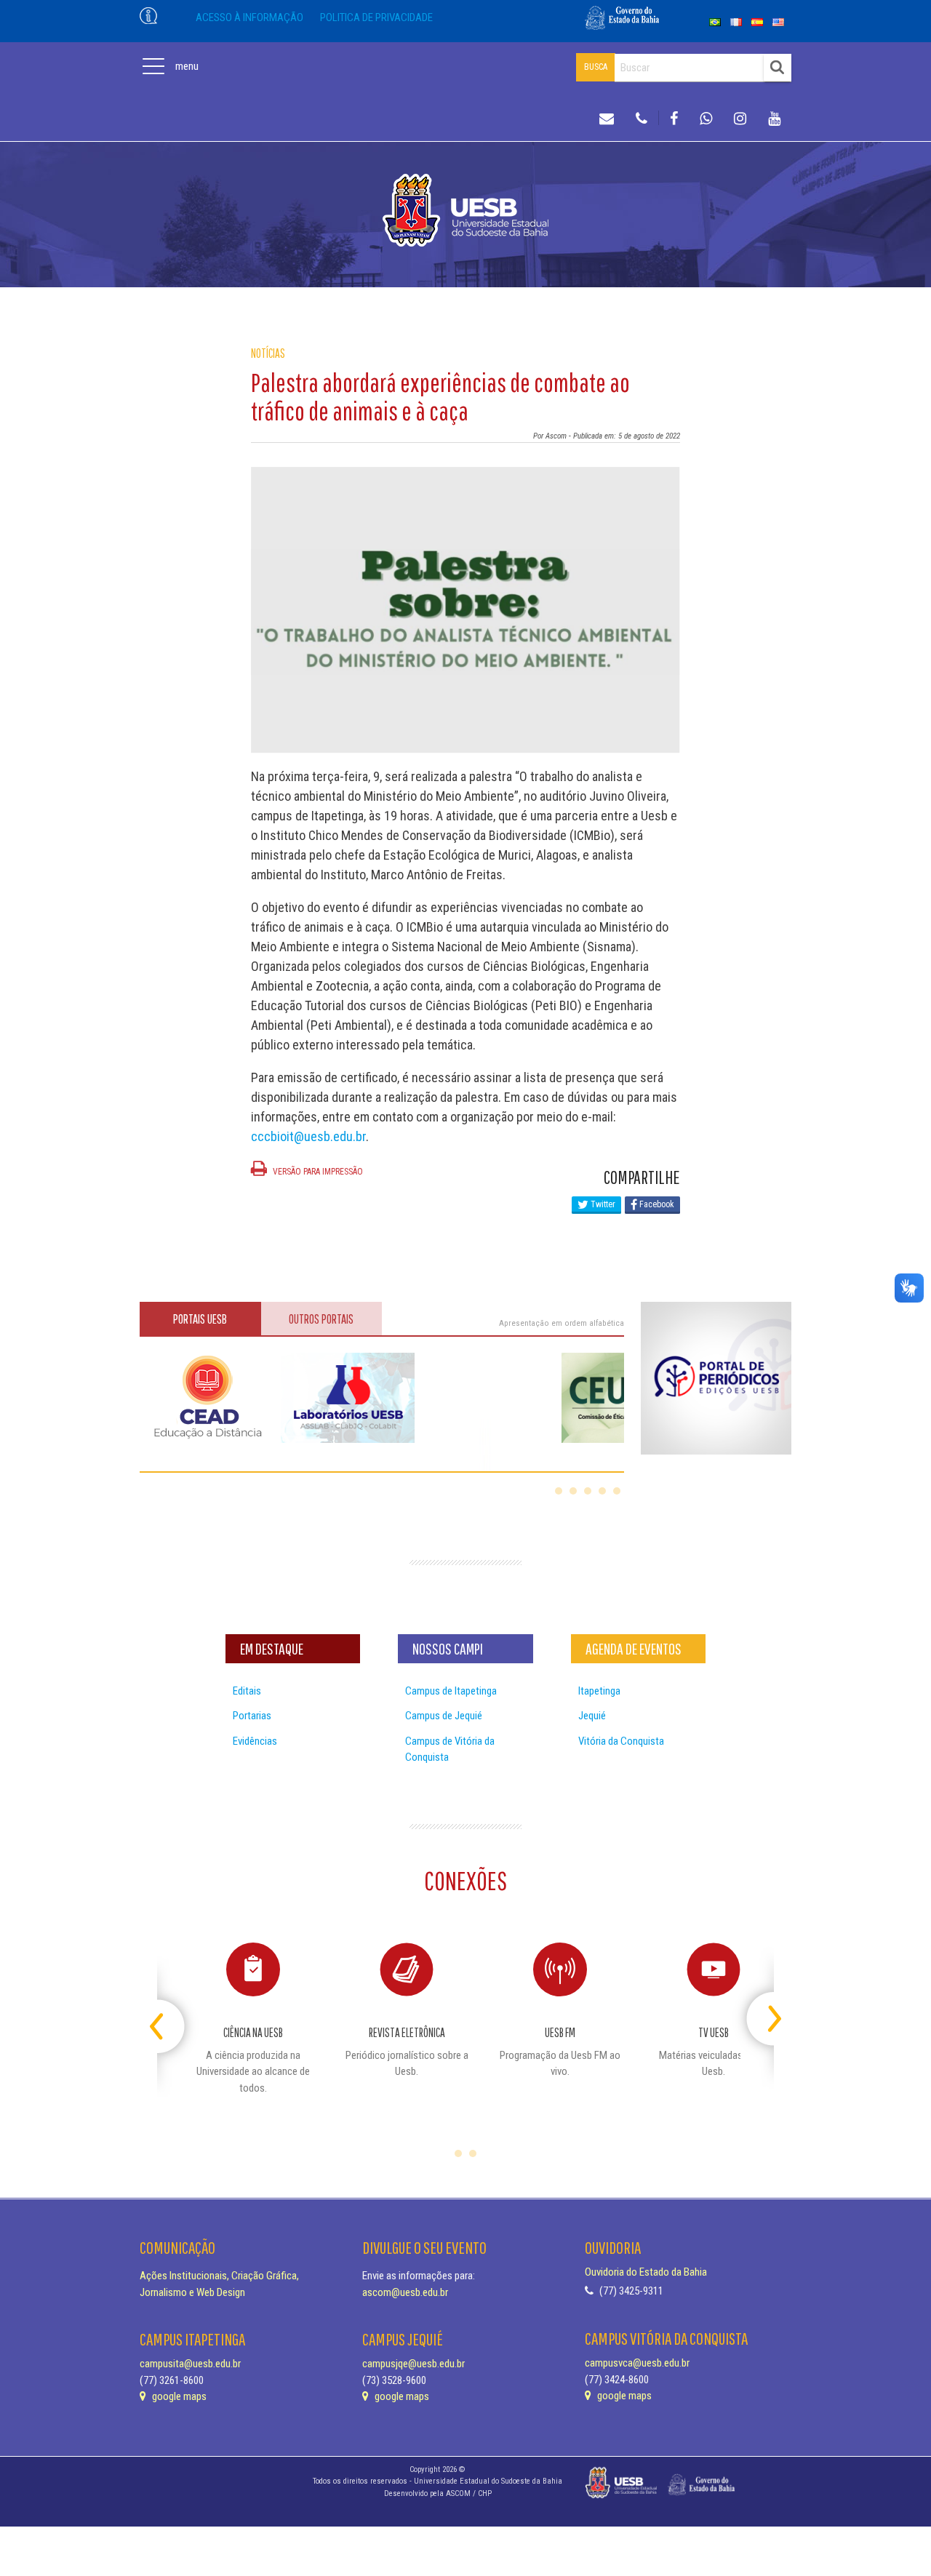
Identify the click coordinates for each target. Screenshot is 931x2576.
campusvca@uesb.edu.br (637, 2363)
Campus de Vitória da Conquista (450, 1749)
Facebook (656, 1204)
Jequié (592, 1716)
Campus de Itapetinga (451, 1691)
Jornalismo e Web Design (192, 2292)
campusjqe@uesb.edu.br (413, 2364)
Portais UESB (200, 1319)
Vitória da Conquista (621, 1741)
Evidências (255, 1741)
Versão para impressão (317, 1172)
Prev (170, 2013)
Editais (247, 1691)
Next (761, 2013)
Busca (596, 67)
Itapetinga (599, 1691)
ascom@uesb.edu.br (405, 2292)
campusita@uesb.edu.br (190, 2364)
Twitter (602, 1204)
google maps (178, 2396)
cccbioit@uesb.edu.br (308, 1136)
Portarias (252, 1716)
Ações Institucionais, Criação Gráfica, (219, 2276)
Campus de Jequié (444, 1716)
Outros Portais (321, 1319)
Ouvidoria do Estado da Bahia (646, 2272)
